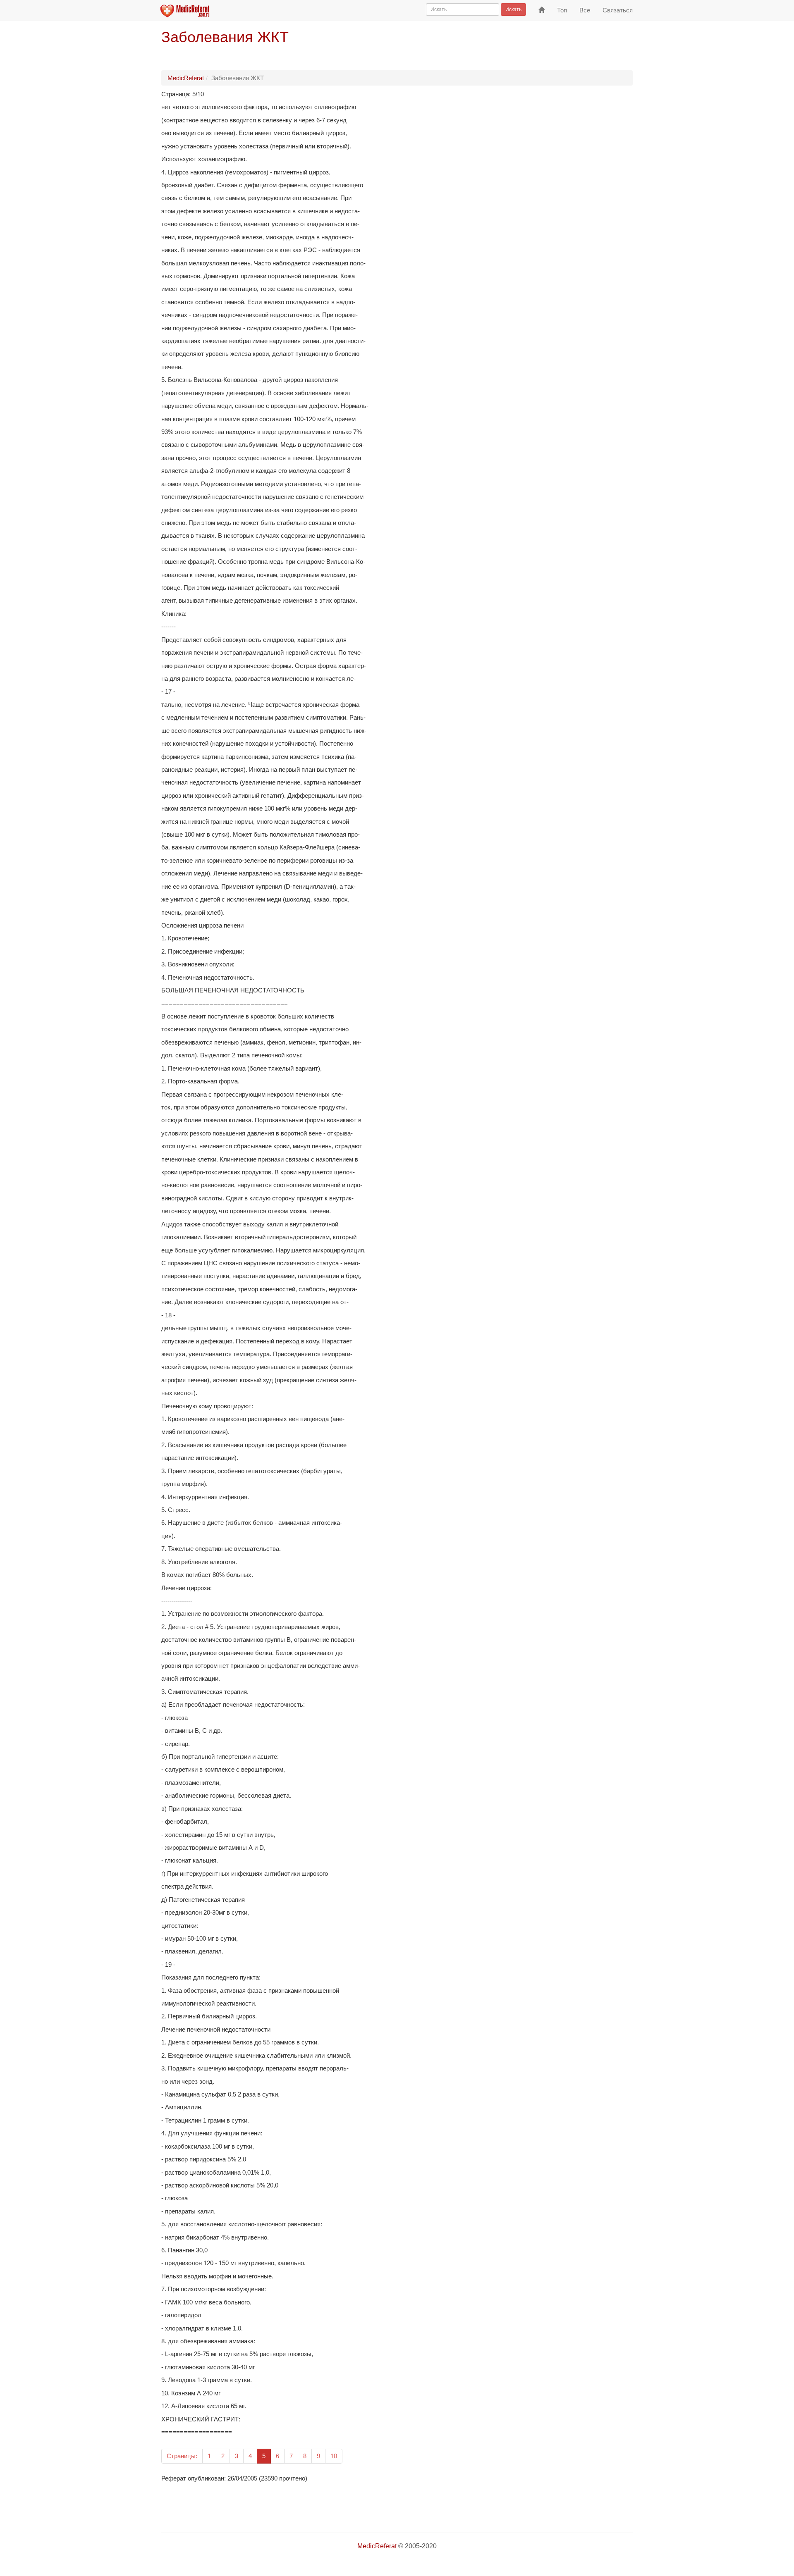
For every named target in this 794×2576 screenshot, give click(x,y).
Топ (562, 10)
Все (585, 10)
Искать (513, 10)
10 (334, 2456)
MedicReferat (186, 78)
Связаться (618, 10)
